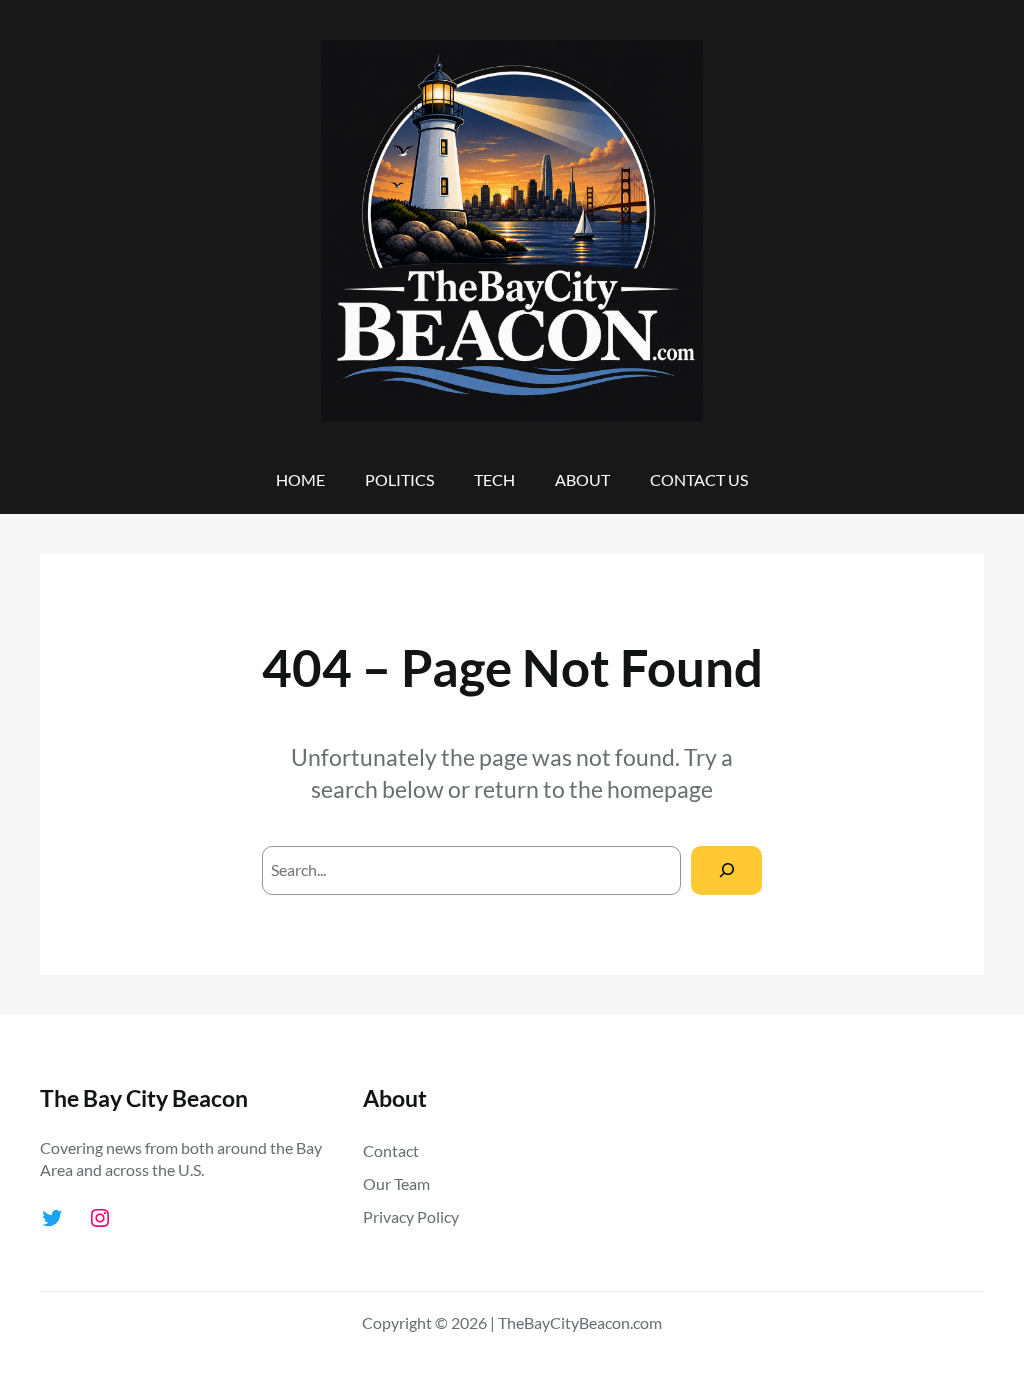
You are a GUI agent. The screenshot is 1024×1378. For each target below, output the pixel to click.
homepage (660, 789)
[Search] (726, 870)
